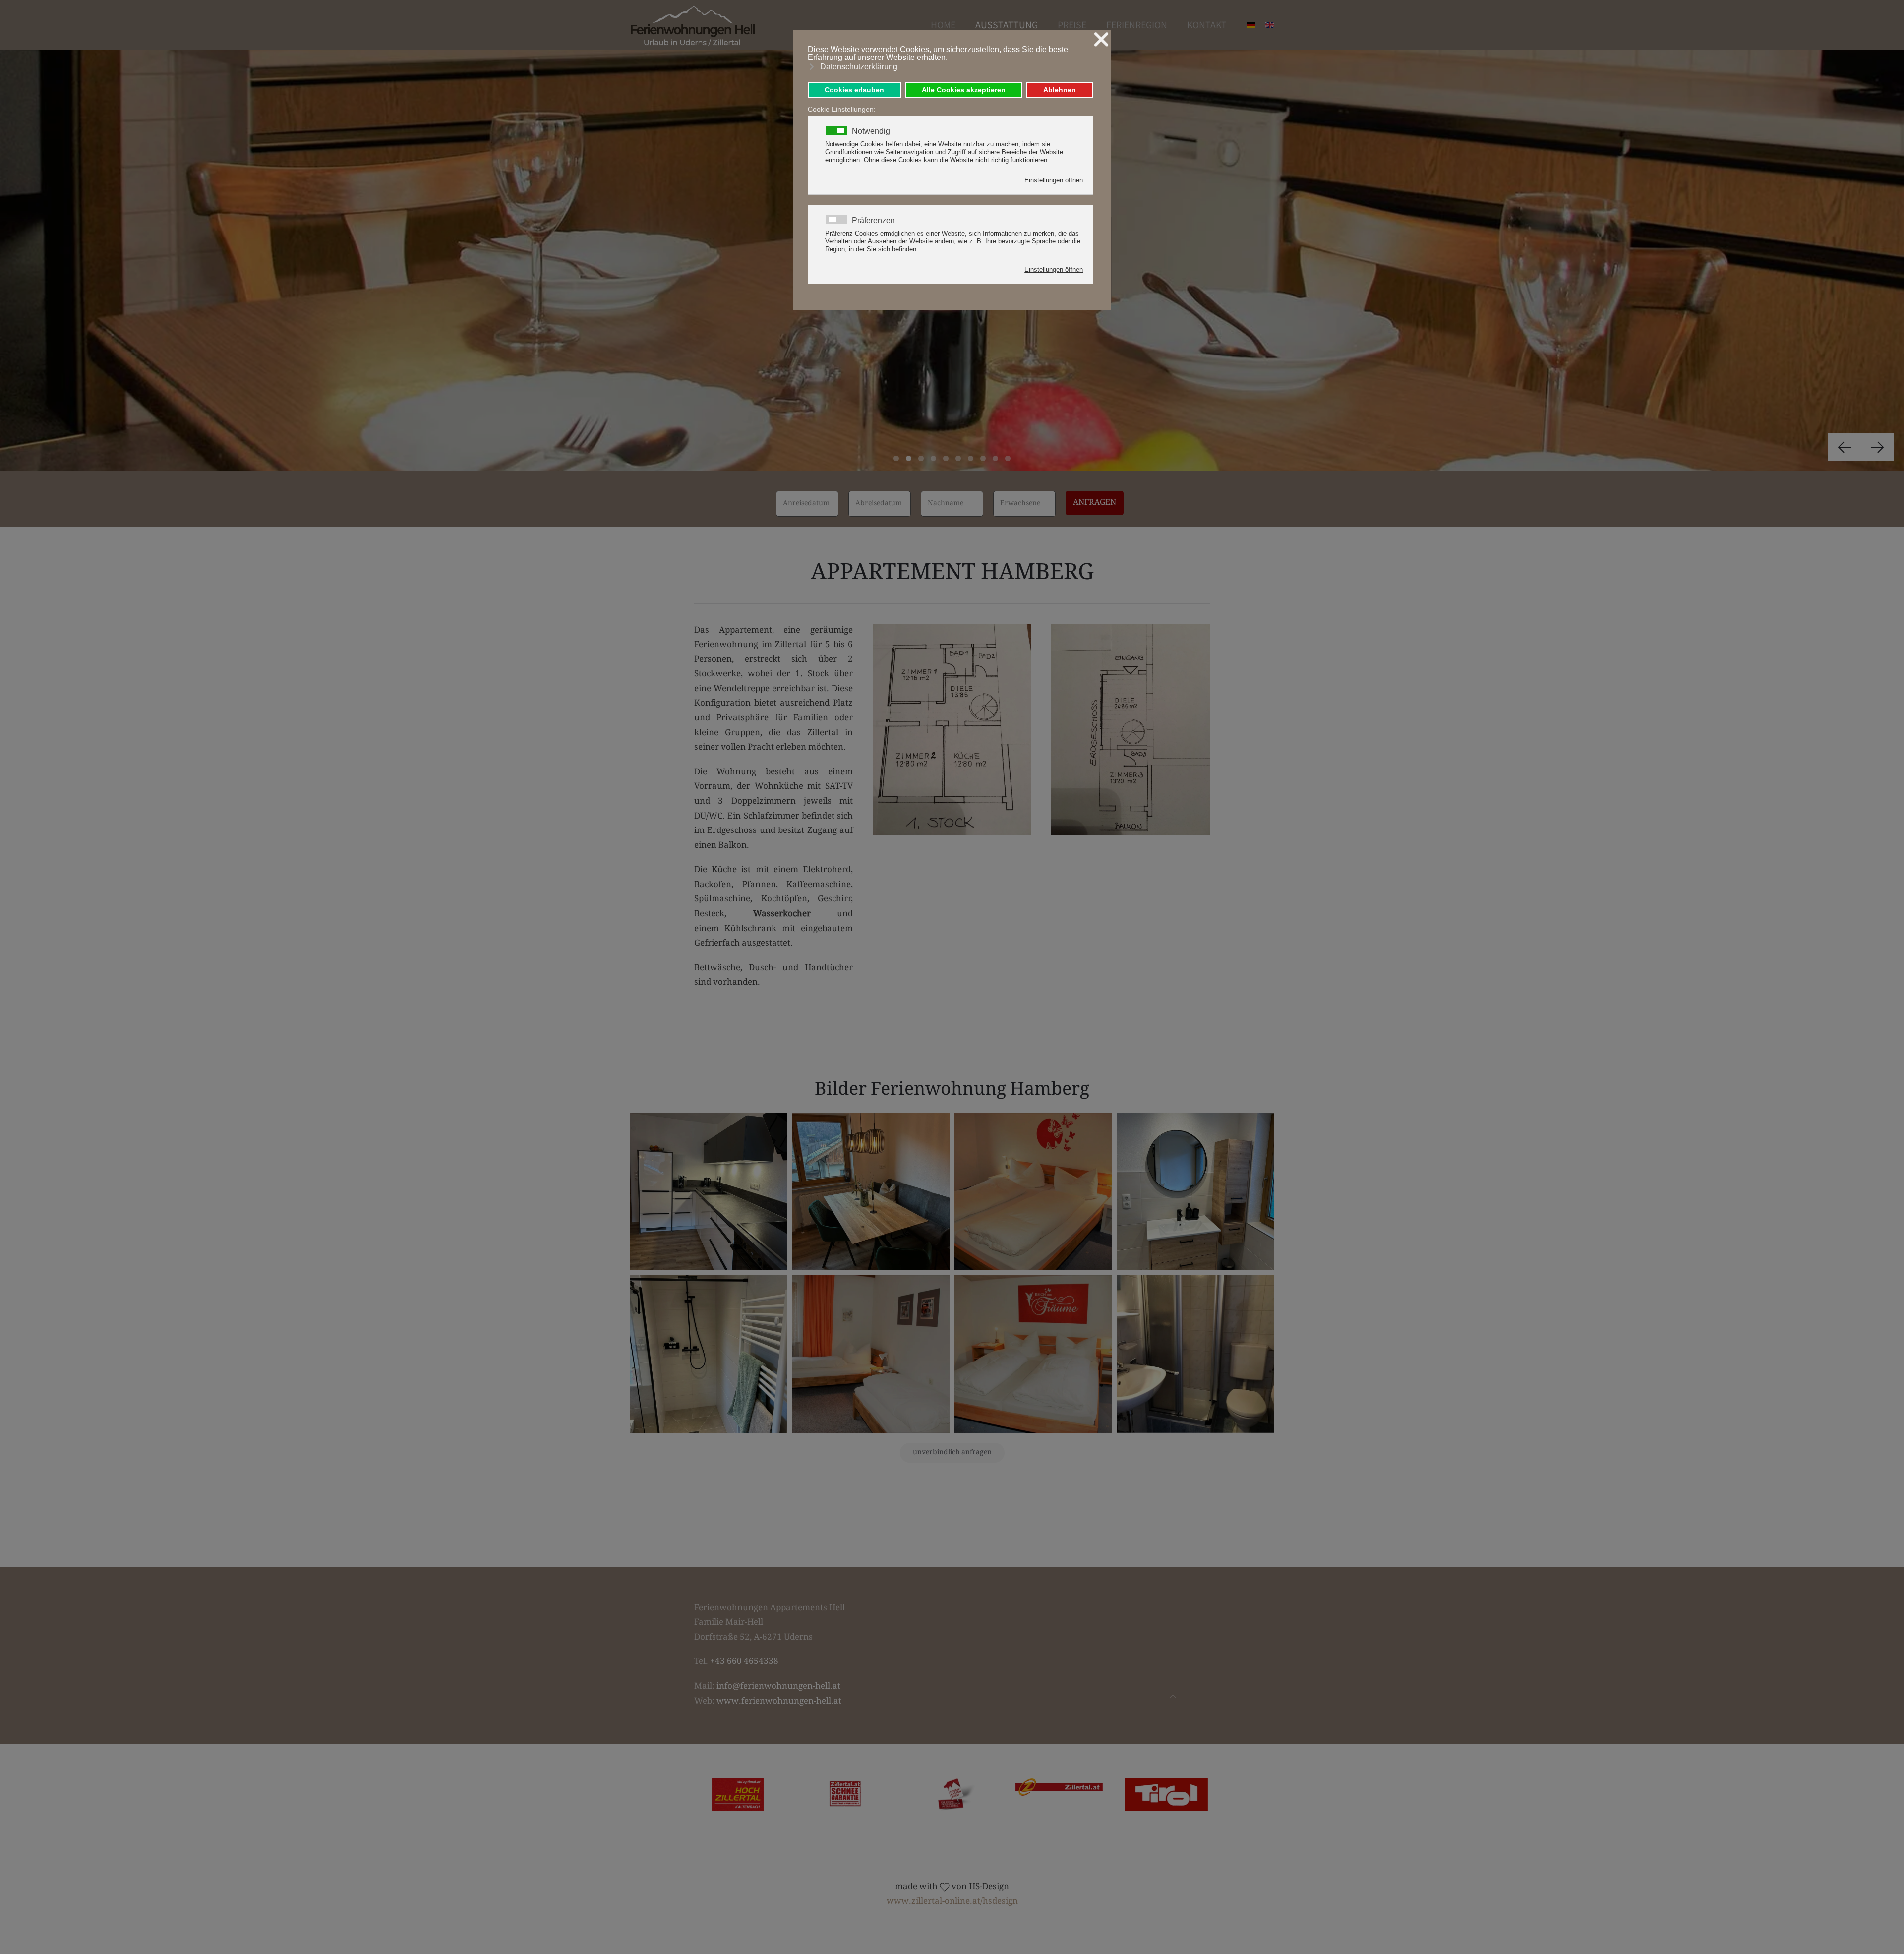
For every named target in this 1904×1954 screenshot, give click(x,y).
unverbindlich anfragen (952, 1453)
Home (943, 25)
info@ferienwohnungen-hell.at (778, 1687)
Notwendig (871, 131)
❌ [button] (1101, 39)
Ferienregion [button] (1137, 25)
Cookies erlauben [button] (854, 90)
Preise (1072, 25)
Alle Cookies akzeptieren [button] (964, 90)
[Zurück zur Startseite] (693, 25)
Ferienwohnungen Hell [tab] (896, 458)
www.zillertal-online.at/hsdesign (952, 1902)
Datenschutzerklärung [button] (859, 67)
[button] (1844, 447)
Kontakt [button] (1207, 25)
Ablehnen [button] (1060, 90)
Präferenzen (873, 221)
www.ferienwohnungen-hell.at (779, 1702)
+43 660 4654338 (744, 1662)
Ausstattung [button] (1007, 25)
